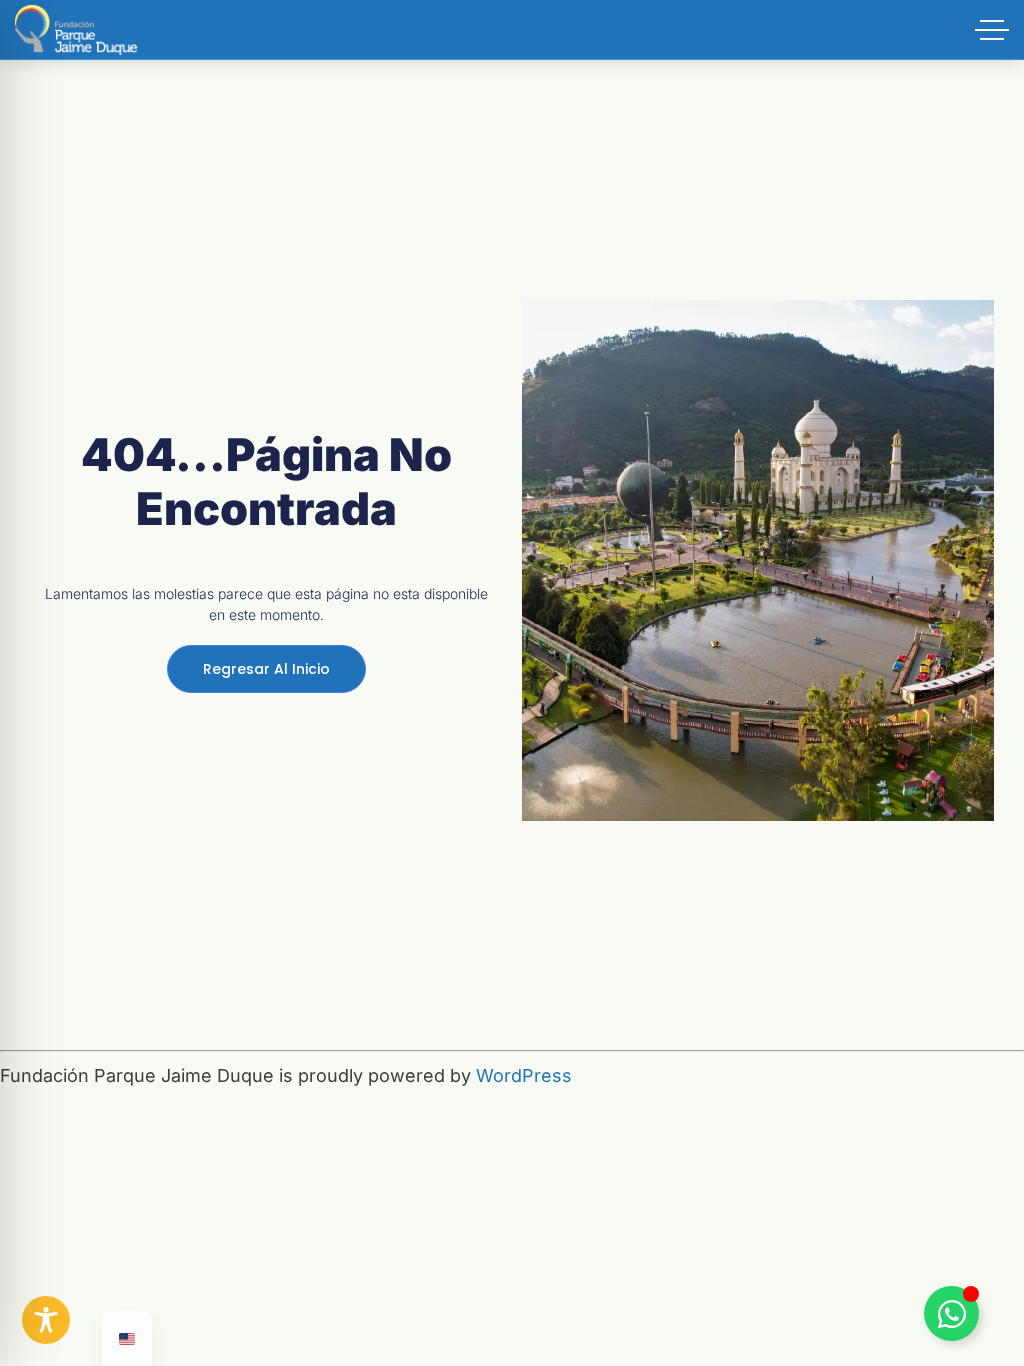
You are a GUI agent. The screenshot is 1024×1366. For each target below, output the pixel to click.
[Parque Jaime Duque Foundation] (76, 30)
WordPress (524, 1075)
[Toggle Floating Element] (951, 1313)
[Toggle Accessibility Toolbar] (46, 1320)
